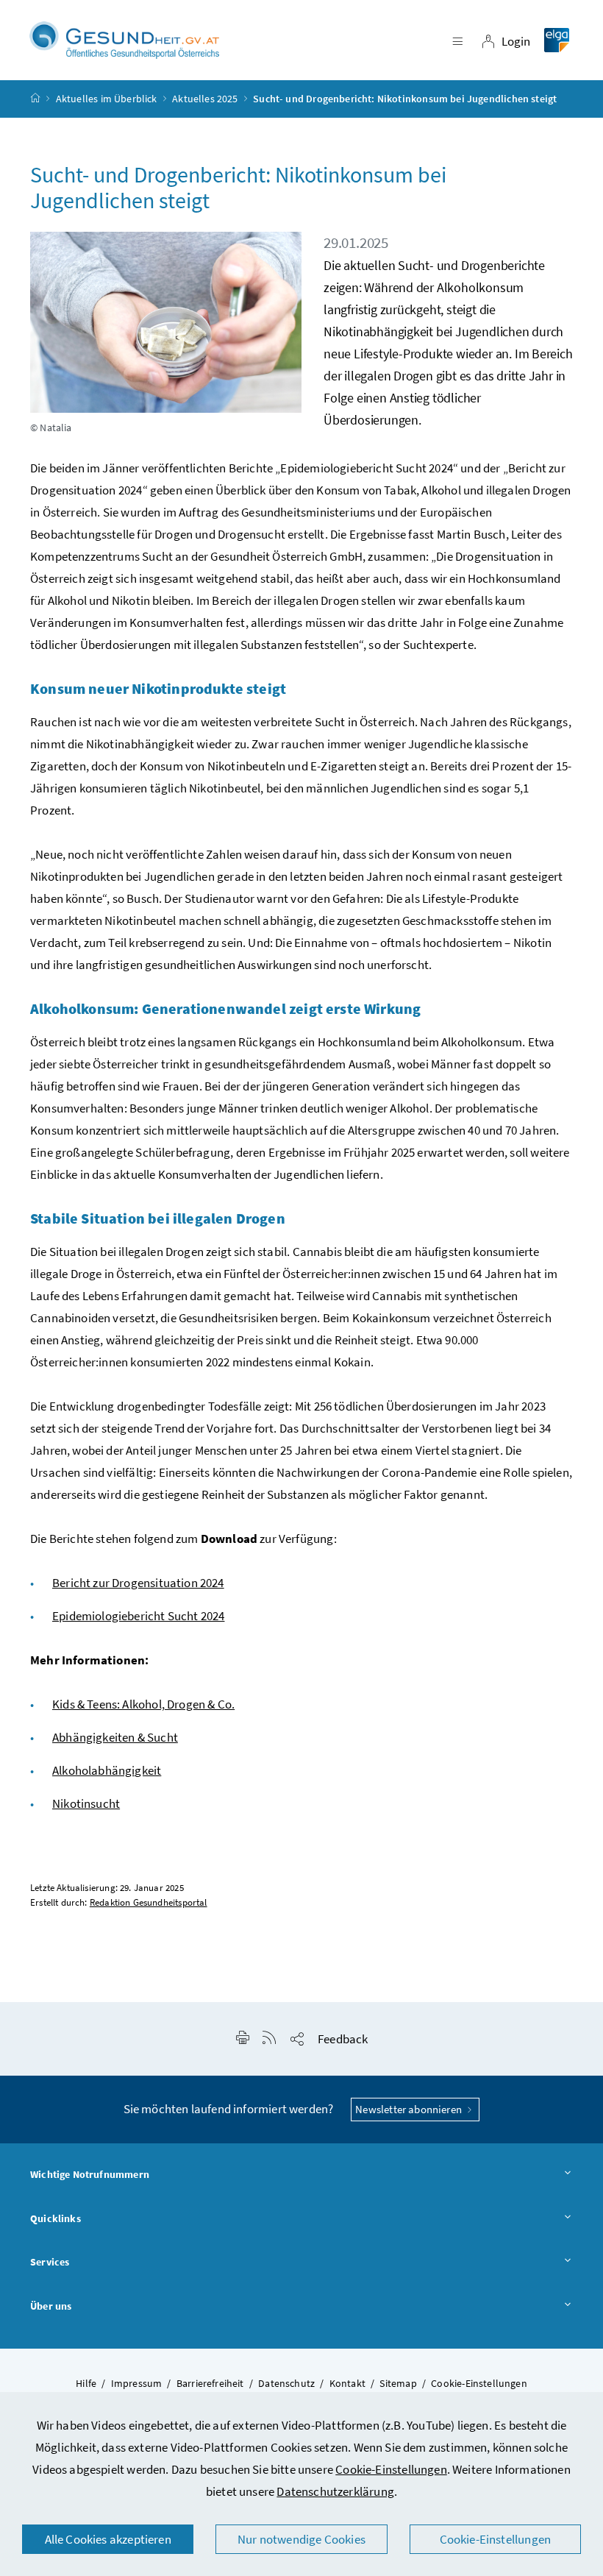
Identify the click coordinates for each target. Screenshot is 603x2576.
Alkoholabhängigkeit (107, 1770)
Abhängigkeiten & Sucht (115, 1737)
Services (50, 2262)
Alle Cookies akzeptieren (108, 2539)
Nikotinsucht (86, 1803)
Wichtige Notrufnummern (90, 2174)
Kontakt (347, 2383)
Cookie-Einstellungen (391, 2469)
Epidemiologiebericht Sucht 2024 (138, 1616)
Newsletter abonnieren (410, 2109)
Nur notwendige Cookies (301, 2539)
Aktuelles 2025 (205, 99)
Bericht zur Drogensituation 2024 (138, 1583)
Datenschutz (286, 2383)
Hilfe (86, 2383)
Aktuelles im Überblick (107, 99)
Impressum (137, 2383)
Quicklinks (56, 2218)
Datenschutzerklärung (335, 2491)
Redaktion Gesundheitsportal (149, 1902)
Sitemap (398, 2383)
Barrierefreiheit (210, 2383)
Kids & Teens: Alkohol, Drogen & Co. (143, 1704)
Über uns (51, 2306)
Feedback (343, 2039)
